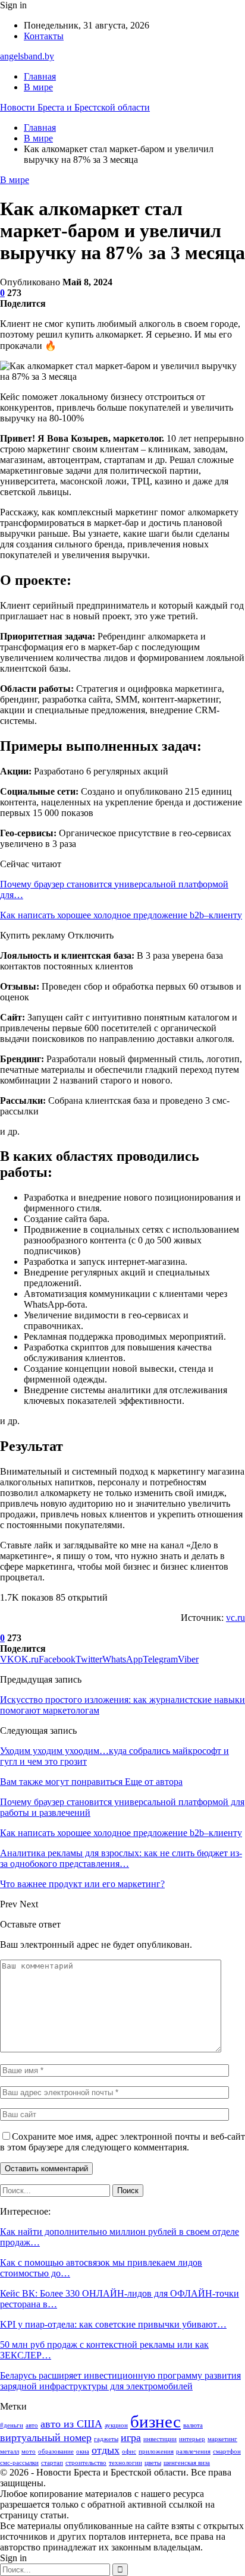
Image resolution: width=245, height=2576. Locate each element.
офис (129, 2451)
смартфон (227, 2451)
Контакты (44, 36)
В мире (38, 87)
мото (29, 2451)
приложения (156, 2451)
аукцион (116, 2425)
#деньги (12, 2425)
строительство (86, 2463)
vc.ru (235, 1618)
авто (32, 2425)
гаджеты (106, 2439)
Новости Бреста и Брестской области (75, 107)
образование (56, 2451)
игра (131, 2438)
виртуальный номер (46, 2438)
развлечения (193, 2451)
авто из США (71, 2424)
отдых (106, 2450)
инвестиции (160, 2439)
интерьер (192, 2439)
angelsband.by (27, 56)
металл (10, 2451)
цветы (153, 2463)
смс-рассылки (19, 2463)
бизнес (156, 2421)
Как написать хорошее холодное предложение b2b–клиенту (121, 915)
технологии (125, 2463)
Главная (40, 76)
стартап (52, 2463)
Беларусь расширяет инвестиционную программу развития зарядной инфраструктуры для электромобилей (120, 2381)
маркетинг (222, 2439)
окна (83, 2451)
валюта (193, 2425)
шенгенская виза (187, 2463)
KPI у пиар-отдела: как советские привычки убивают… (113, 2324)
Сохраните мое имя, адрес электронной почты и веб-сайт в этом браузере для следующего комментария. (122, 2142)
